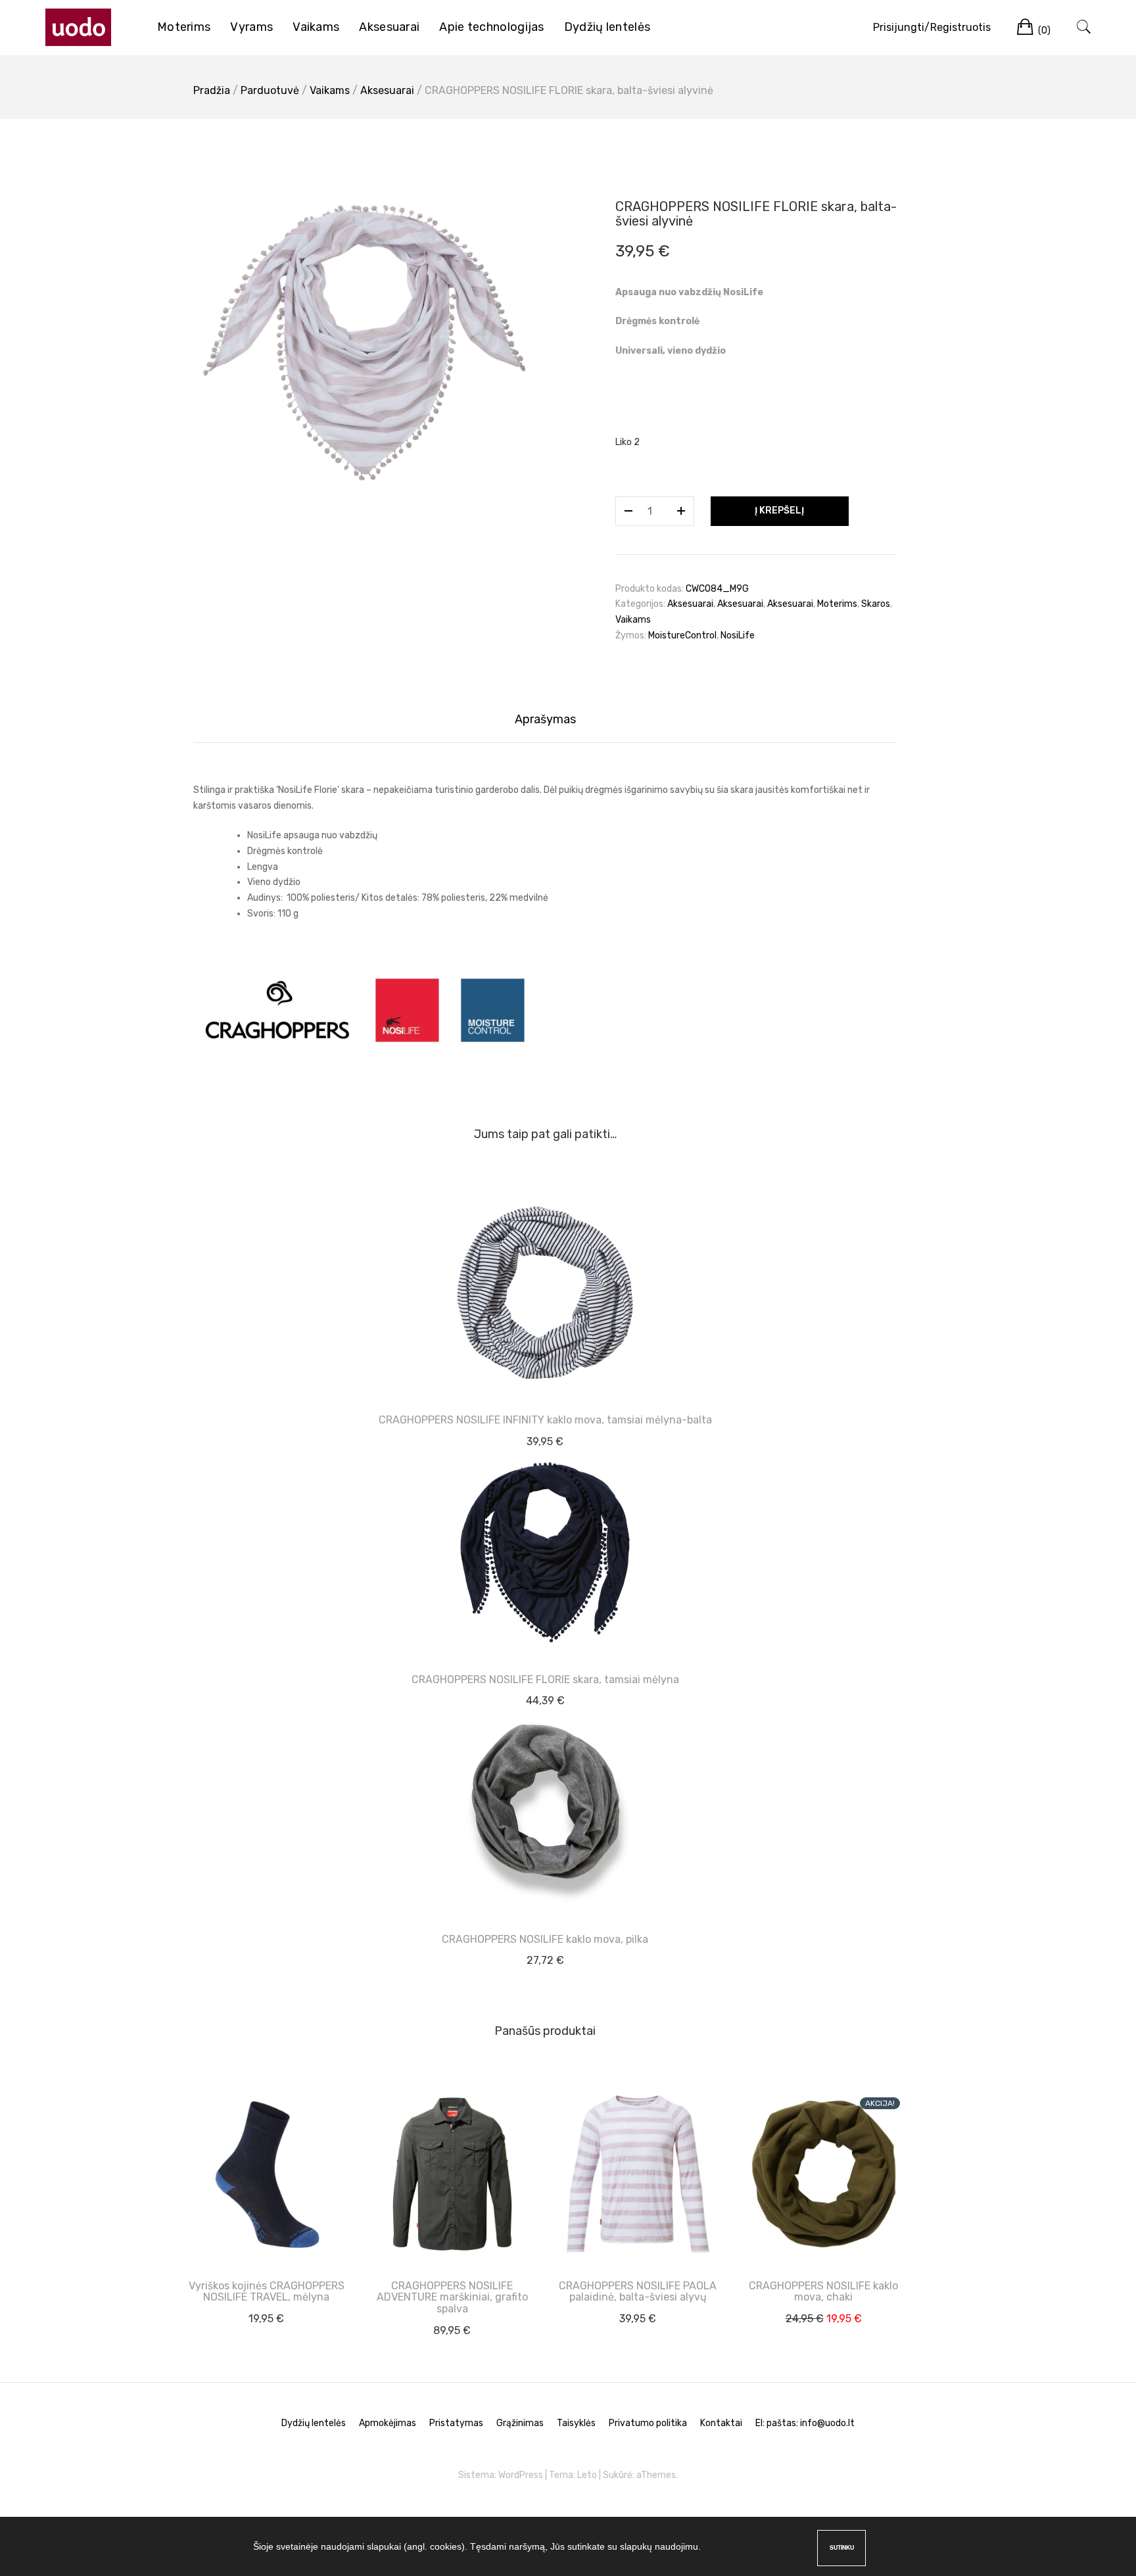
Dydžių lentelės (607, 27)
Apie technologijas (491, 27)
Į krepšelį (779, 511)
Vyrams (251, 27)
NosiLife (738, 635)
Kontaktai (721, 2423)
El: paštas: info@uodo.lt (805, 2423)
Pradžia (212, 90)
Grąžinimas (520, 2423)
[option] (364, 343)
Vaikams (316, 27)
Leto (587, 2475)
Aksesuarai (389, 27)
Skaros (876, 604)
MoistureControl (682, 635)
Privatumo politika (648, 2423)
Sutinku (842, 2547)
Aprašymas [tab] (545, 719)
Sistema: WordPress (501, 2475)
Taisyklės (576, 2423)
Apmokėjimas (388, 2423)
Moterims (184, 27)
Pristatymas (456, 2423)
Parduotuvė (270, 90)
